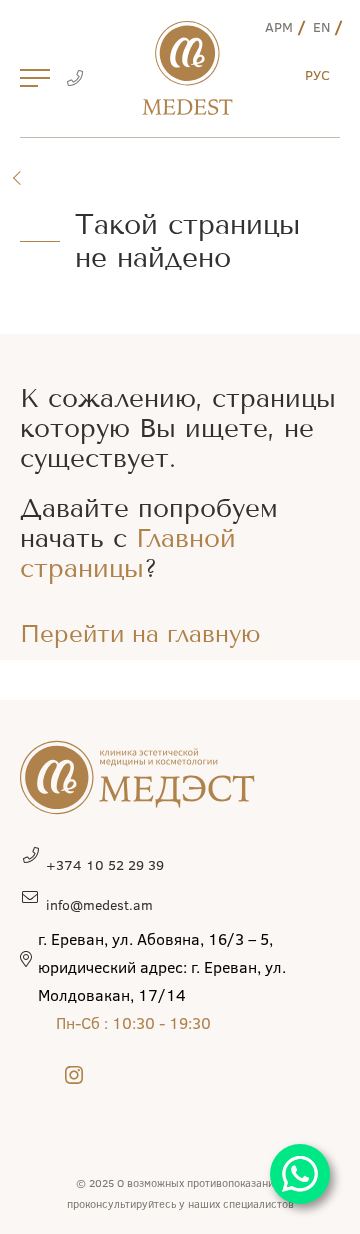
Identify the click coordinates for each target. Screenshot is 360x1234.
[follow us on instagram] (74, 1074)
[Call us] (74, 80)
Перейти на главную (140, 634)
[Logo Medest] (187, 68)
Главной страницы (128, 553)
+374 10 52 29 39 (105, 864)
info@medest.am (99, 904)
